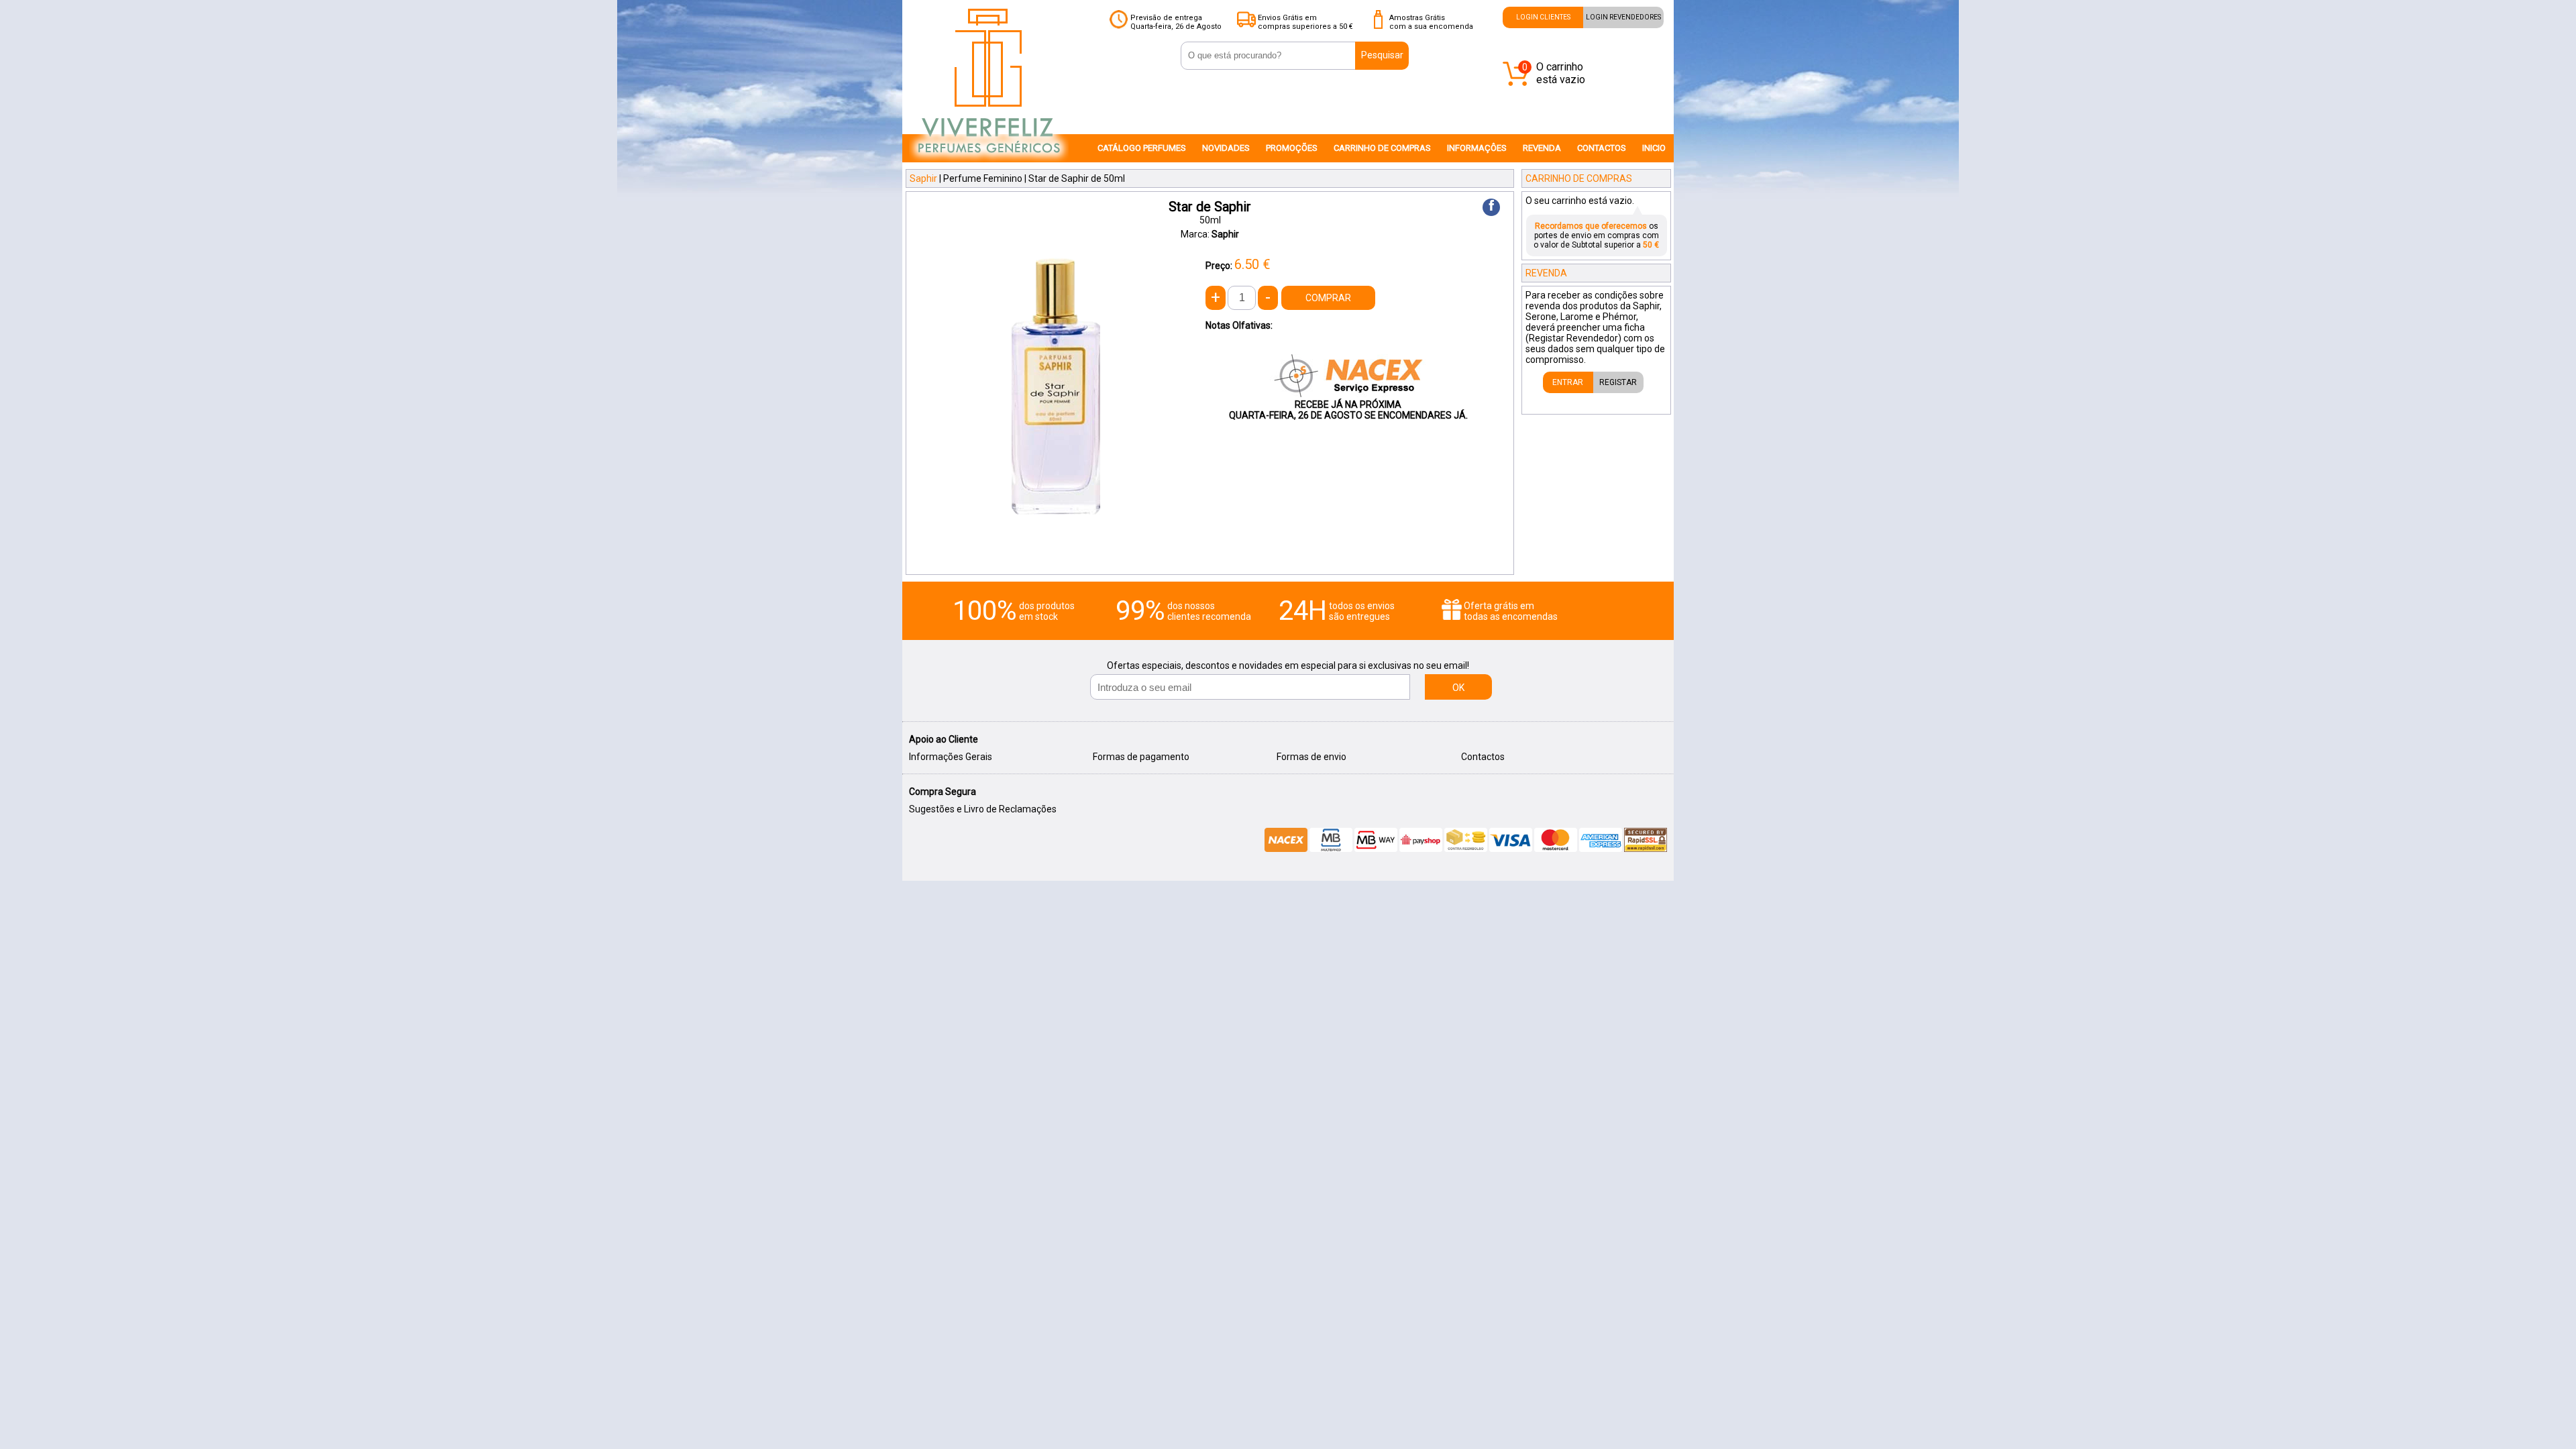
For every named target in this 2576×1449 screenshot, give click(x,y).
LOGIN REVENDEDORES (1623, 17)
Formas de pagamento (1141, 757)
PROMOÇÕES (1292, 148)
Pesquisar (1382, 55)
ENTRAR (1568, 382)
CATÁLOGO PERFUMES (1142, 148)
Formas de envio (1311, 757)
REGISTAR (1618, 382)
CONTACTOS (1602, 148)
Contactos (1483, 757)
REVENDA (1542, 148)
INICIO (1654, 148)
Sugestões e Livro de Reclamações (983, 809)
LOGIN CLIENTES (1543, 17)
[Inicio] (989, 162)
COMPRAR (1328, 298)
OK (1458, 688)
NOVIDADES (1226, 148)
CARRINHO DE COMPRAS (1382, 148)
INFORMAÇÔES (1477, 148)
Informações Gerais (951, 757)
